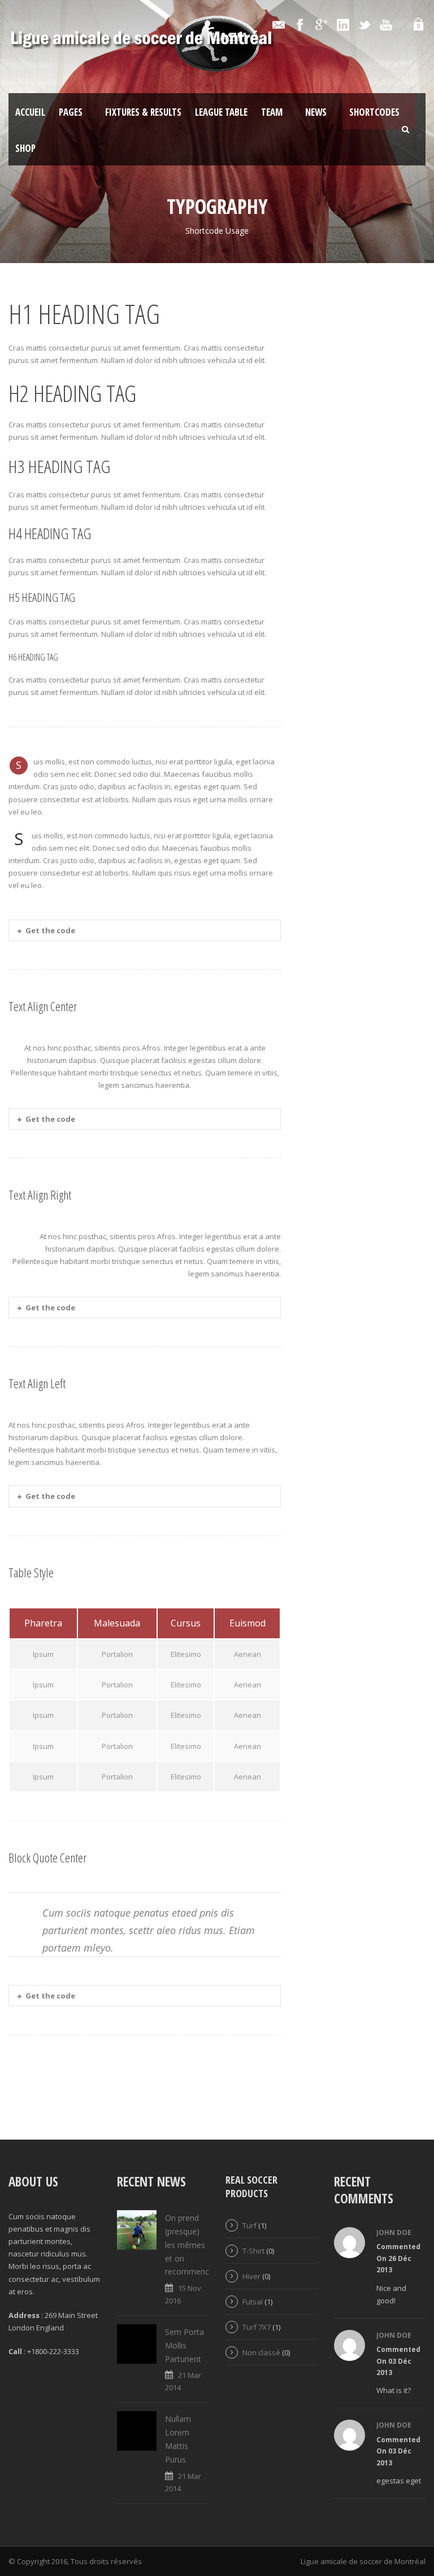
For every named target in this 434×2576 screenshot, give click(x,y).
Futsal (253, 2302)
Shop (25, 148)
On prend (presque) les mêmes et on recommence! (190, 2245)
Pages (71, 112)
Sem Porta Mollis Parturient (185, 2345)
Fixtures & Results (143, 112)
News (316, 112)
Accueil (30, 112)
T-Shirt (253, 2251)
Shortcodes (374, 112)
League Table (221, 112)
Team (272, 112)
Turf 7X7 (257, 2327)
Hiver (251, 2276)
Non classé (261, 2352)
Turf (249, 2225)
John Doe (394, 2232)
